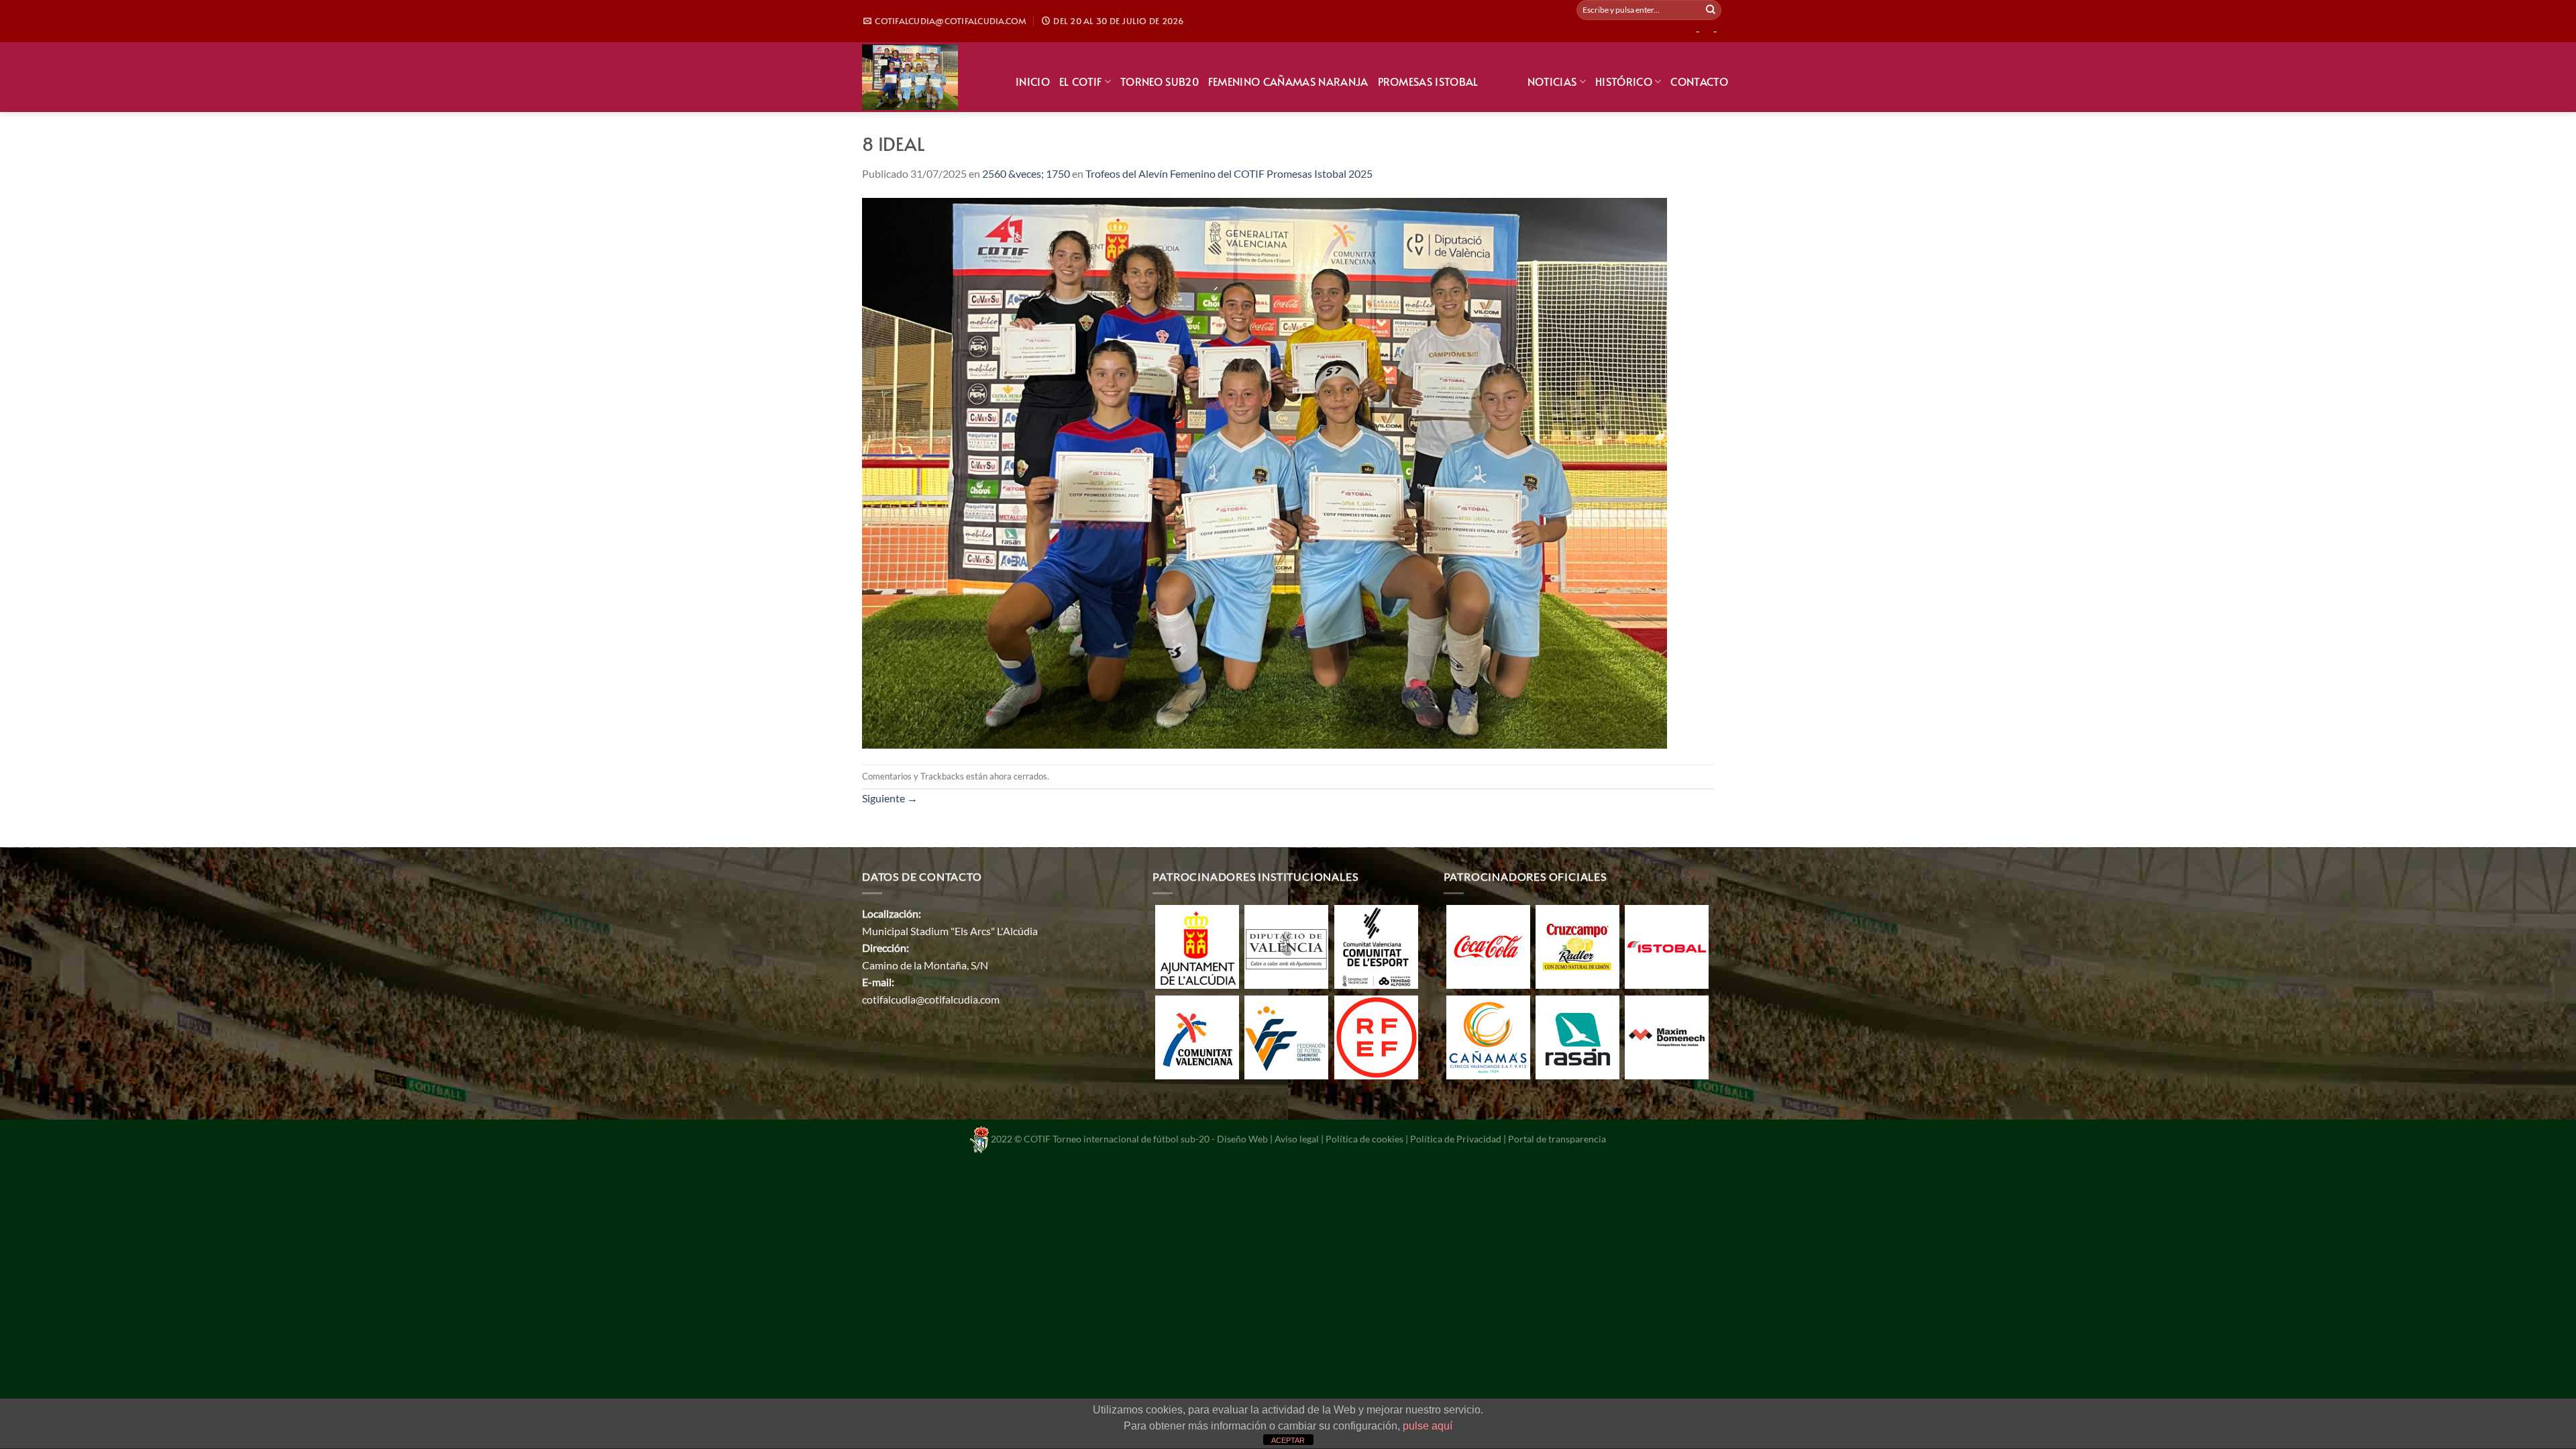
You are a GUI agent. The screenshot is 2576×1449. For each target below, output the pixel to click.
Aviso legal (1297, 1138)
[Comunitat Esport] (1376, 946)
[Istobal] (1667, 946)
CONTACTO (1699, 81)
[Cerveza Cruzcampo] (1577, 946)
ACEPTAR (1288, 1440)
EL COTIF (1081, 81)
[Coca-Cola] (1488, 946)
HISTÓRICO (1624, 81)
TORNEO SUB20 (1160, 81)
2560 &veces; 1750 (1026, 173)
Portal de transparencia (1557, 1138)
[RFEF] (1376, 1036)
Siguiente (890, 798)
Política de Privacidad (1456, 1138)
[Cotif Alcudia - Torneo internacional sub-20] (929, 77)
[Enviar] (1711, 10)
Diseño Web (1242, 1138)
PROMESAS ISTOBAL (1428, 81)
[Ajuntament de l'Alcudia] (1197, 946)
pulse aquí (1428, 1426)
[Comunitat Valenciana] (1197, 1036)
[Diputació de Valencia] (1286, 946)
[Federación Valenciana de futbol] (1286, 1036)
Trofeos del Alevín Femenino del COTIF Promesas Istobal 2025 (1229, 173)
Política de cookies (1364, 1138)
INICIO (1033, 81)
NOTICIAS (1552, 81)
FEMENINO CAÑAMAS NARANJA (1288, 81)
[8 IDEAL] (1265, 472)
